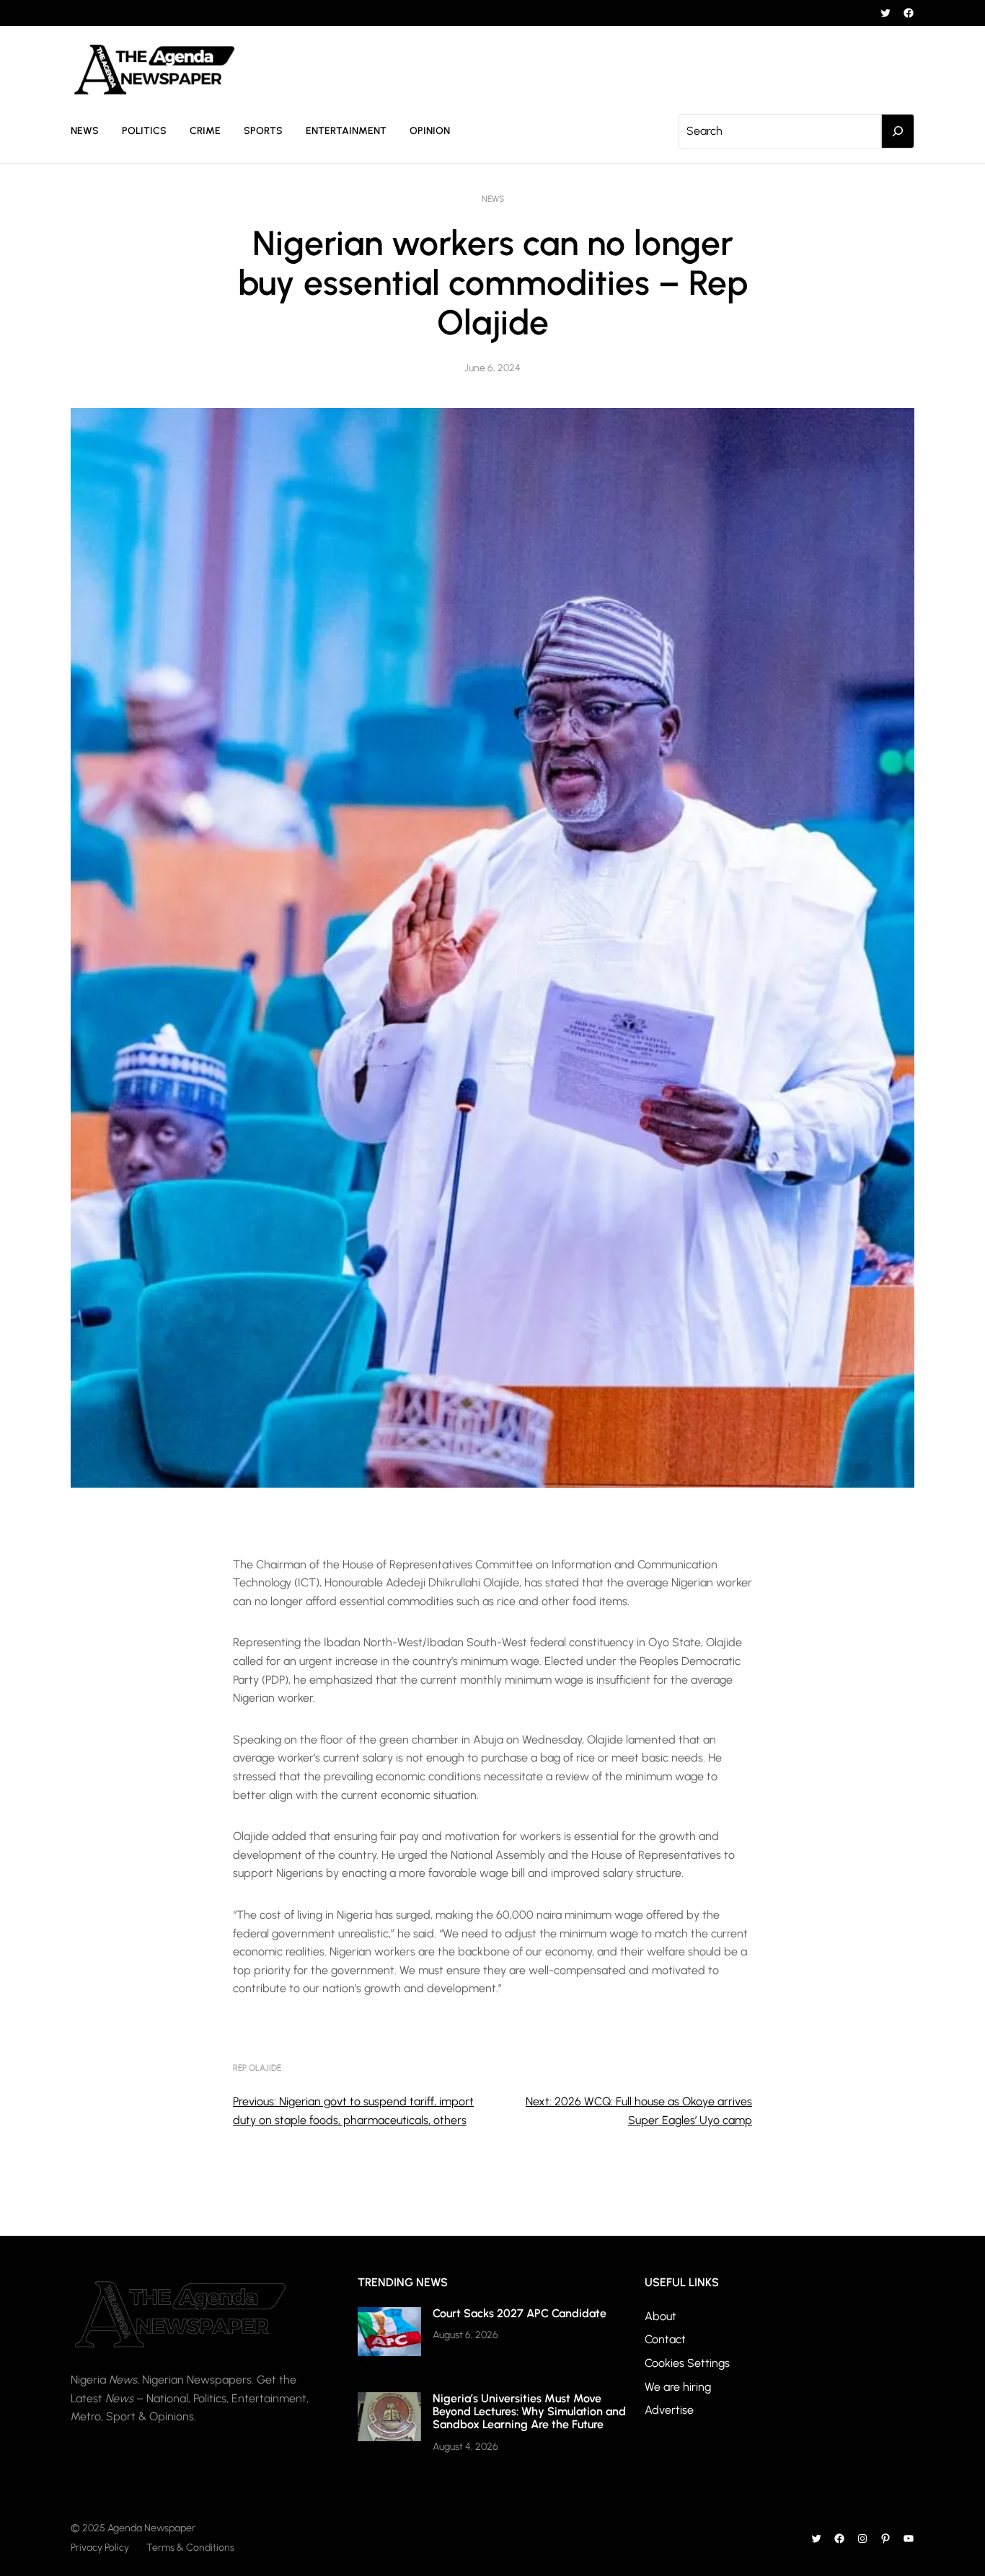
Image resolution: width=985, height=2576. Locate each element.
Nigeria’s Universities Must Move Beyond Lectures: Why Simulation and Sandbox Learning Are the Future (529, 2412)
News (493, 199)
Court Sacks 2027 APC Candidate (520, 2313)
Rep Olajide (257, 2068)
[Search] (898, 131)
